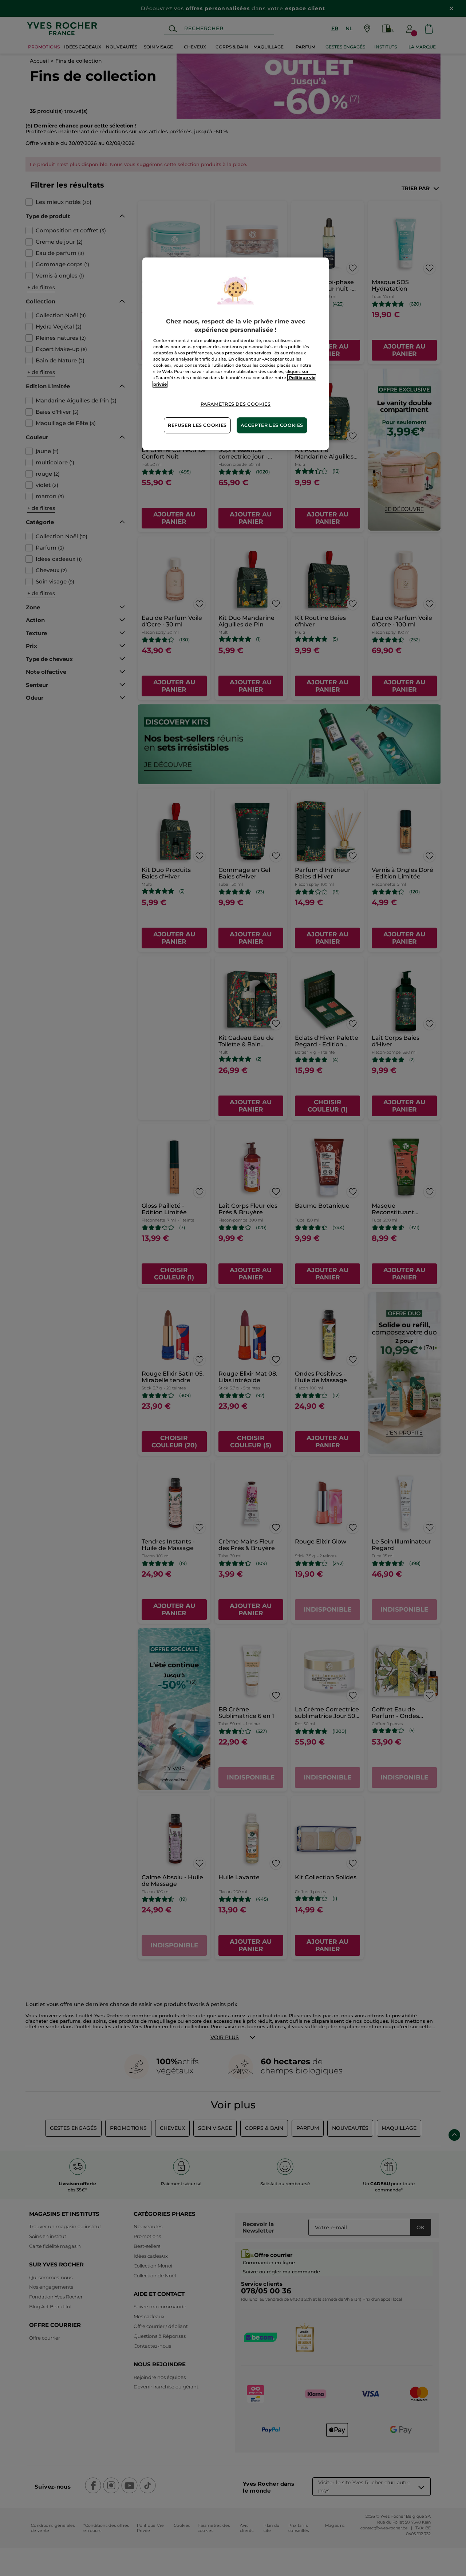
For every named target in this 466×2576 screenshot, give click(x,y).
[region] (236, 354)
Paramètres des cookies (236, 404)
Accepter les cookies (272, 425)
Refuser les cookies (197, 425)
